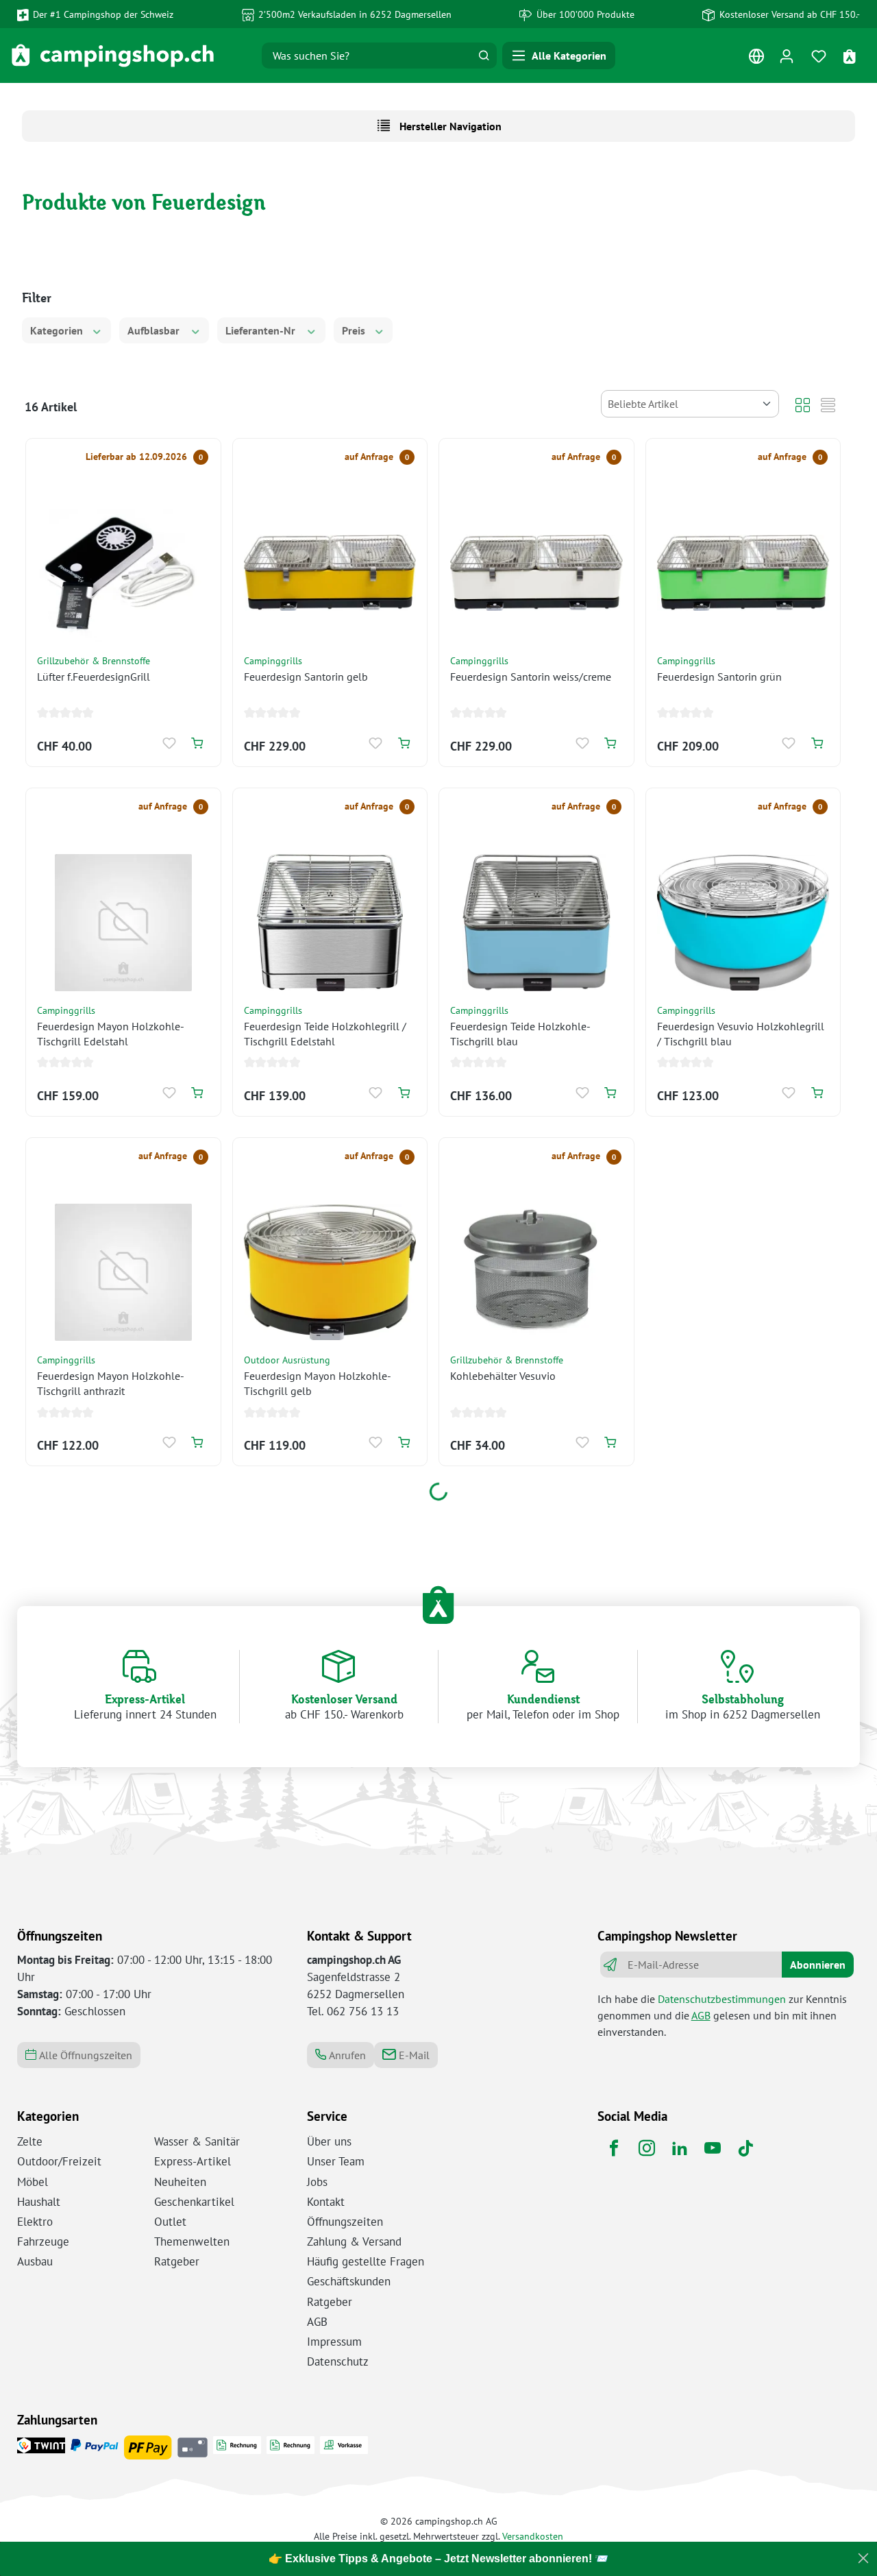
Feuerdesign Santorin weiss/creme (531, 677)
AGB (701, 2015)
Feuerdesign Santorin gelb (306, 677)
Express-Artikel (193, 2161)
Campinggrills (273, 660)
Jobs (317, 2182)
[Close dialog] (863, 2558)
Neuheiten (180, 2182)
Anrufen (346, 2055)
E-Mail (413, 2055)
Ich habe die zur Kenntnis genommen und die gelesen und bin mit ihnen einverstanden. (722, 2015)
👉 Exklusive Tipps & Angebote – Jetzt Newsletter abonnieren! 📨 (438, 2559)
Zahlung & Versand (354, 2241)
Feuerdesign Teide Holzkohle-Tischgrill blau (520, 1034)
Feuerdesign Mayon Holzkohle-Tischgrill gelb (318, 1383)
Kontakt (326, 2202)
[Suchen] (484, 56)
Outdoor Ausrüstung (287, 1360)
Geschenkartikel (194, 2202)
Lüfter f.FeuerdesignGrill (94, 677)
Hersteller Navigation (449, 126)
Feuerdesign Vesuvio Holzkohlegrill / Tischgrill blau (741, 1034)
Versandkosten (533, 2536)
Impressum (334, 2342)
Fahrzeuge (43, 2241)
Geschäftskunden (349, 2281)
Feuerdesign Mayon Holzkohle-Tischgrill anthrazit (111, 1383)
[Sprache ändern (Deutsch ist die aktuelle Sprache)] (756, 59)
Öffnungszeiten (345, 2222)
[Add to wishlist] (170, 743)
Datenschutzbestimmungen (722, 1999)
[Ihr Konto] (786, 56)
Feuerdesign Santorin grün (719, 677)
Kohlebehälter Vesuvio (503, 1376)
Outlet (170, 2222)
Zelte (30, 2141)
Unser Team (336, 2161)
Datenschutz (338, 2361)
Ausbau (35, 2261)
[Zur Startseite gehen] (113, 56)
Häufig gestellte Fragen (366, 2261)
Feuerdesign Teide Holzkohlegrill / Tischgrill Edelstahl (325, 1034)
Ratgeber (177, 2261)
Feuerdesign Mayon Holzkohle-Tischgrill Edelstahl (111, 1034)
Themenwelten (192, 2241)
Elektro (35, 2222)
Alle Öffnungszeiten (84, 2055)
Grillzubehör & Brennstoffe (94, 660)
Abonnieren (818, 1965)
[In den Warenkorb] (197, 743)
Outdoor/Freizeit (59, 2161)
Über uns (329, 2141)
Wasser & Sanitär (197, 2141)
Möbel (33, 2182)
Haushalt (39, 2202)
